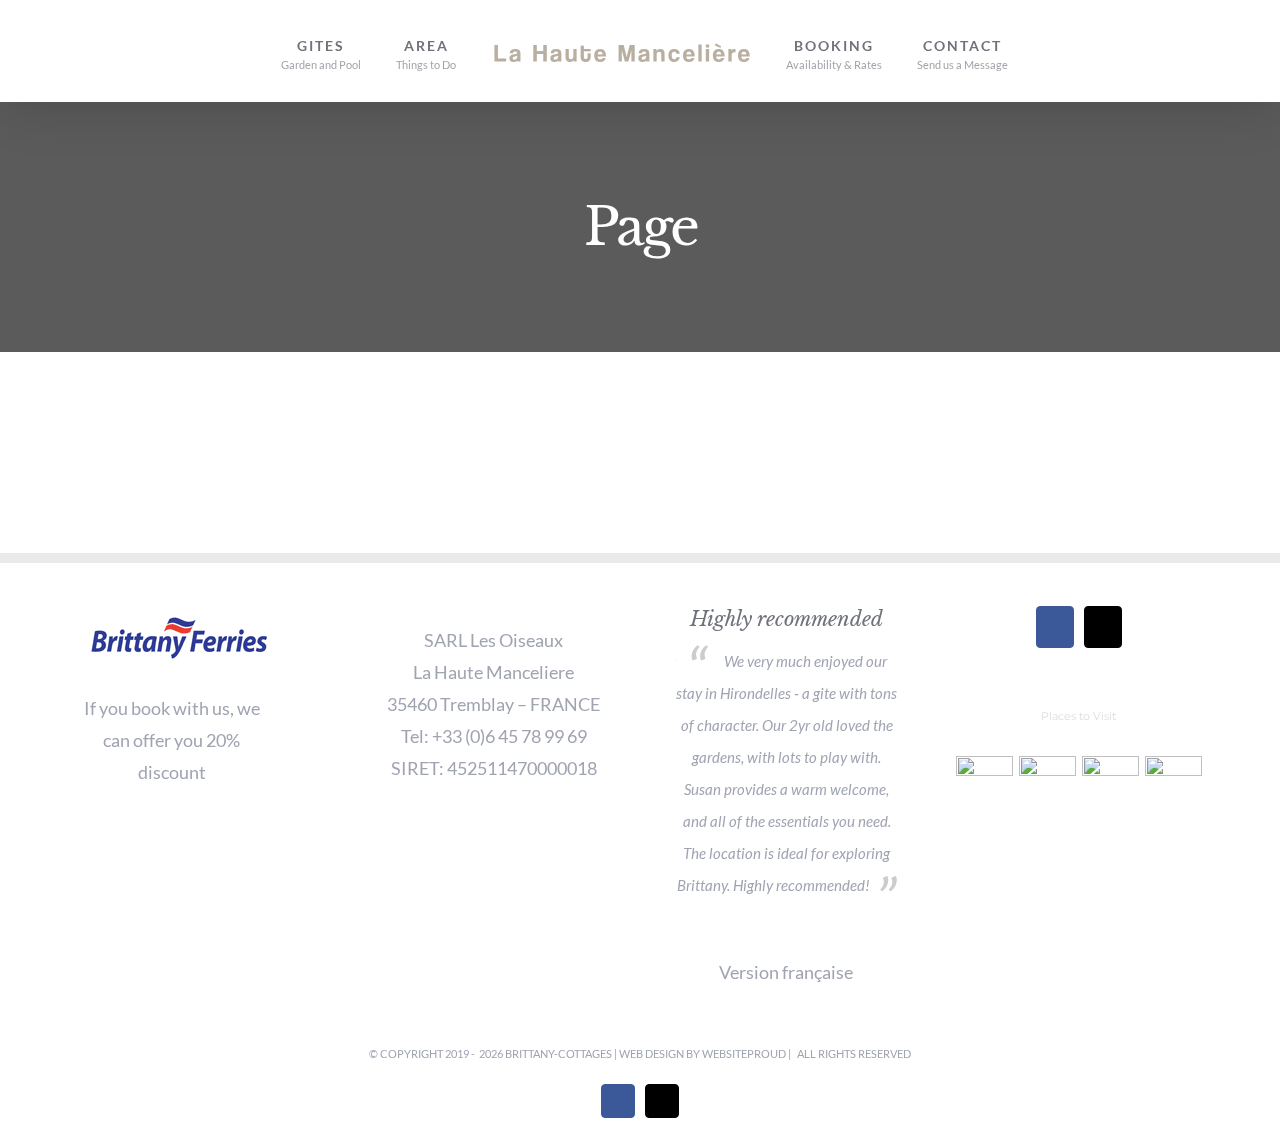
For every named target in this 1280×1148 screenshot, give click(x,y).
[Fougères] (984, 784)
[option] (786, 756)
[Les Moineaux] (1047, 784)
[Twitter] (1103, 627)
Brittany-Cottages (559, 1053)
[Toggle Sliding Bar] (1007, 51)
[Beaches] (1110, 784)
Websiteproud (745, 1053)
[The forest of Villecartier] (1173, 784)
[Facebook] (1055, 627)
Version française (786, 972)
